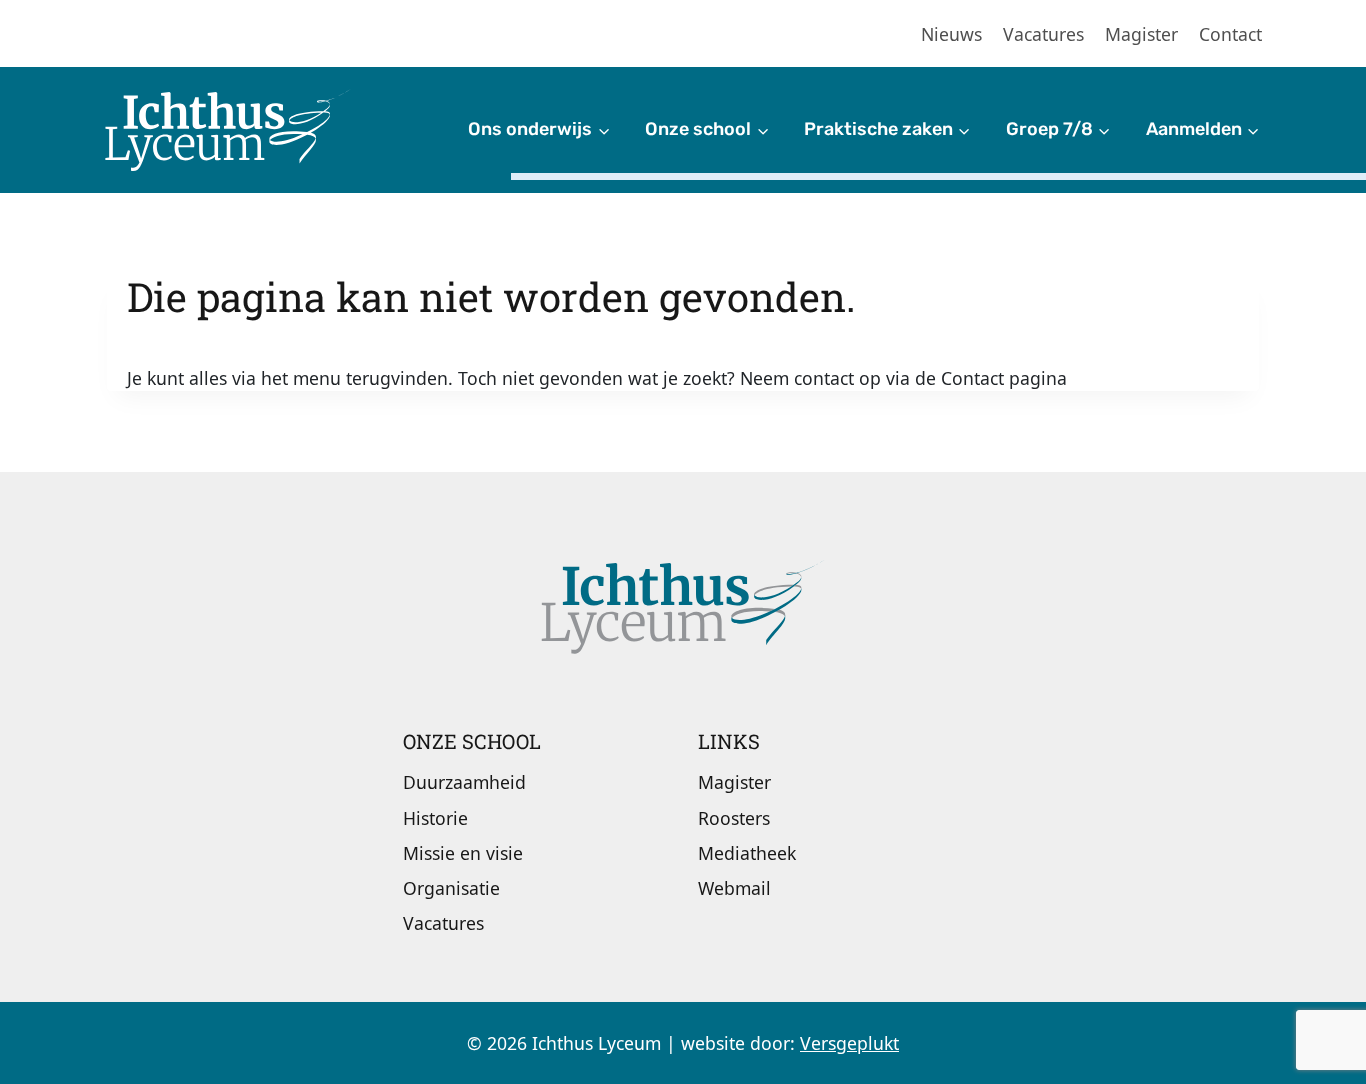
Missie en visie (463, 853)
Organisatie (451, 888)
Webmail (734, 888)
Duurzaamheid (464, 782)
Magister (1141, 34)
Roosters (734, 818)
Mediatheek (747, 853)
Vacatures (1043, 34)
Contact (1230, 34)
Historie (435, 818)
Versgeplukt (849, 1043)
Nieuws (951, 34)
